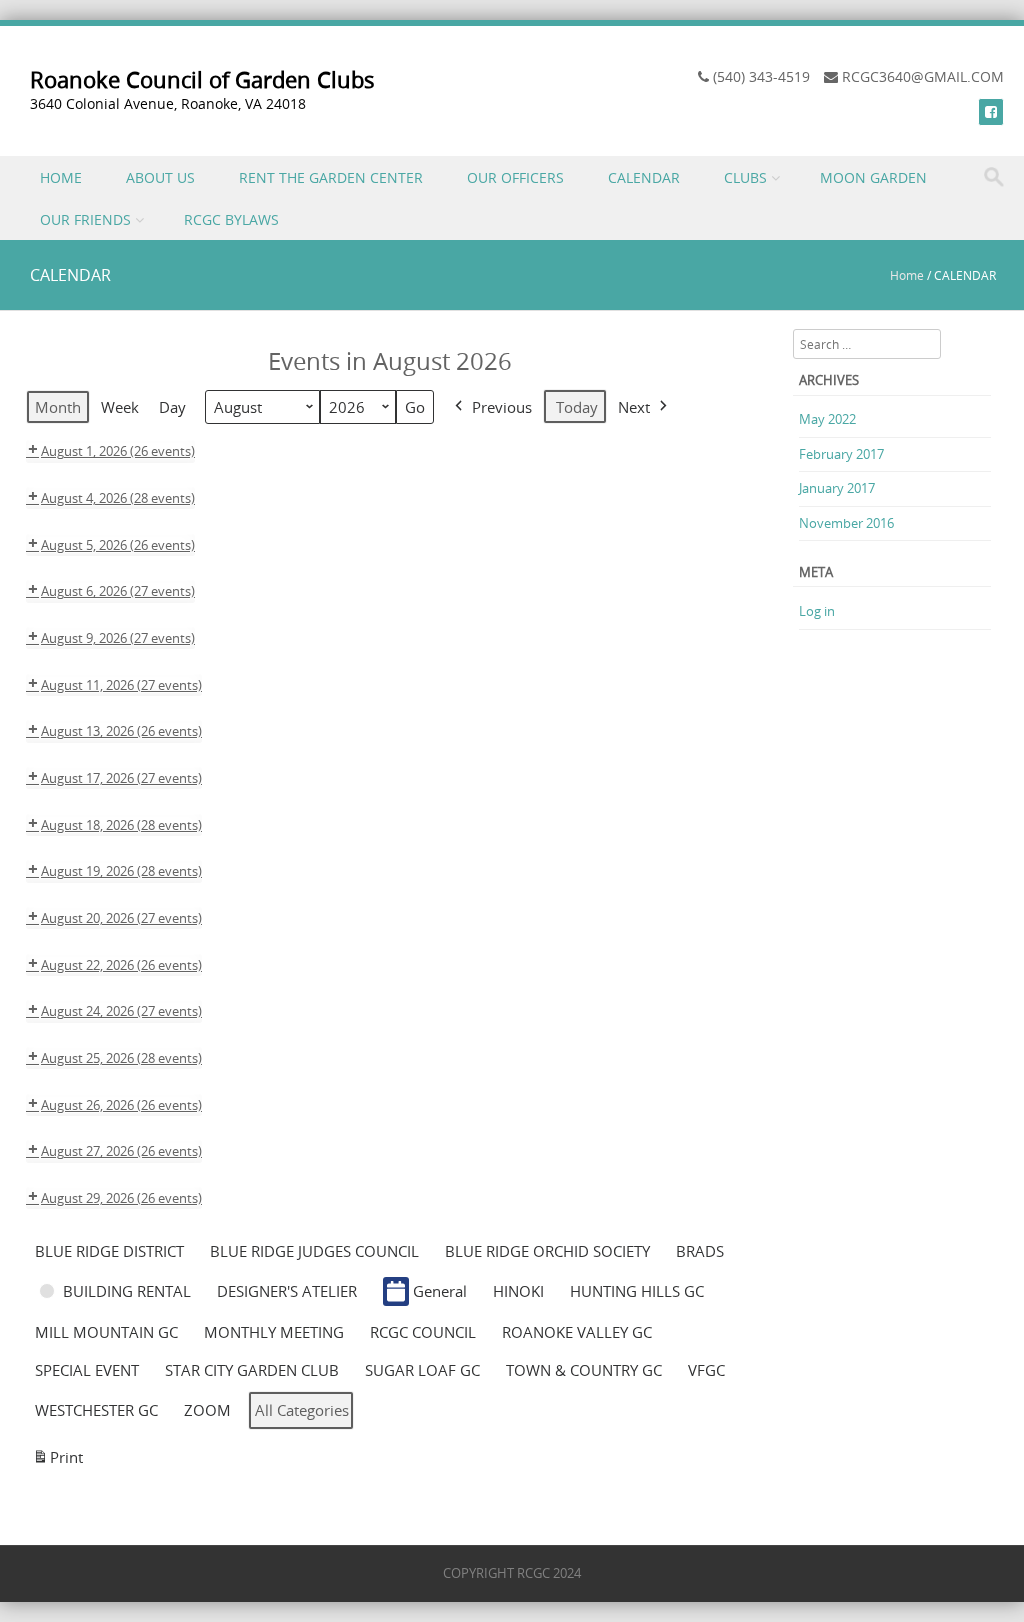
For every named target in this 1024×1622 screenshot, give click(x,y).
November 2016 (846, 523)
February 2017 (841, 454)
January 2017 (837, 488)
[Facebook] (991, 111)
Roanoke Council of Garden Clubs (202, 79)
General (440, 1291)
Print (57, 1462)
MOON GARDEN (873, 177)
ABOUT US (160, 177)
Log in (817, 611)
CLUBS (745, 177)
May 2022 (827, 419)
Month (58, 407)
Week (120, 407)
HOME (61, 177)
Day (172, 407)
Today (577, 407)
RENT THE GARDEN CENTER (331, 177)
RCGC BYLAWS (231, 219)
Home (907, 275)
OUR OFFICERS (515, 177)
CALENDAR (644, 177)
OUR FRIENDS (85, 219)
